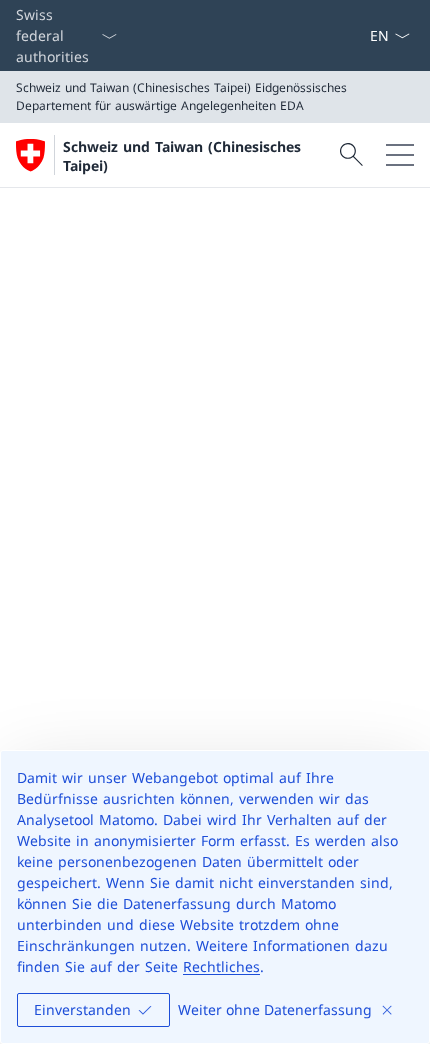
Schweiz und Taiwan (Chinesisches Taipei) (182, 156)
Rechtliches (221, 966)
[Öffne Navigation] (400, 155)
